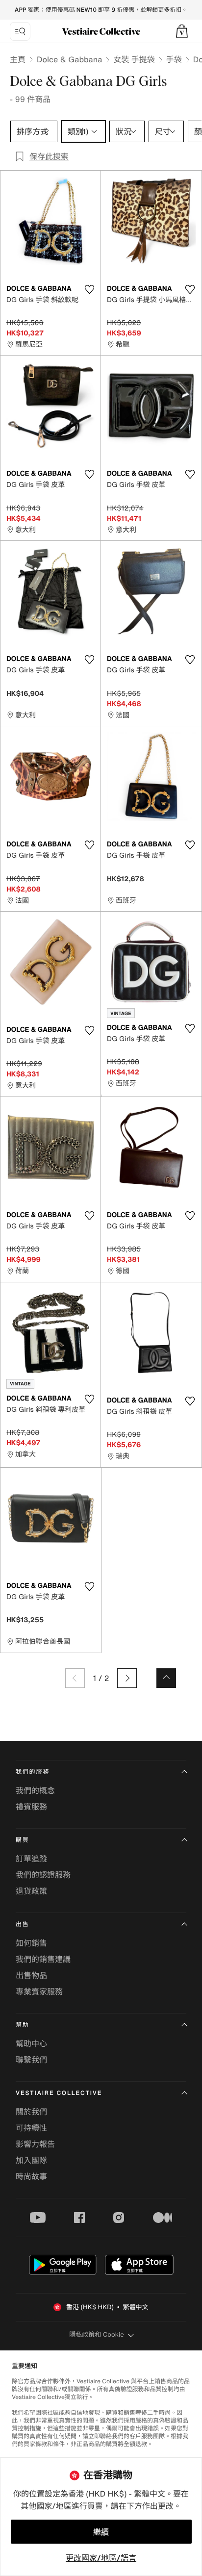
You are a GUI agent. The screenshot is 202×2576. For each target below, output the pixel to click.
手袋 (174, 59)
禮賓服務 (31, 1807)
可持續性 (31, 2128)
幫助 (23, 2025)
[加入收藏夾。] (89, 289)
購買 (23, 1840)
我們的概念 (35, 1790)
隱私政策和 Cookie (97, 2334)
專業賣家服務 (39, 1991)
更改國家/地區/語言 (101, 2558)
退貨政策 (31, 1891)
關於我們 (31, 2112)
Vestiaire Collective (59, 2093)
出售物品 (31, 1975)
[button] (182, 31)
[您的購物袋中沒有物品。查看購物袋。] (182, 31)
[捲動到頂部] (166, 1678)
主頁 (18, 59)
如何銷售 (31, 1943)
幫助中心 (31, 2043)
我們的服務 (33, 1772)
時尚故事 (31, 2176)
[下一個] (127, 1678)
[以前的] (75, 1678)
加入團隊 (31, 2160)
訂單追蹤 (31, 1859)
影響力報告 (35, 2144)
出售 (23, 1925)
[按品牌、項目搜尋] (20, 31)
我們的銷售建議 (43, 1959)
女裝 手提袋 (134, 59)
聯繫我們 (31, 2060)
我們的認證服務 (43, 1875)
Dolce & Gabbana (69, 59)
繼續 (101, 2532)
